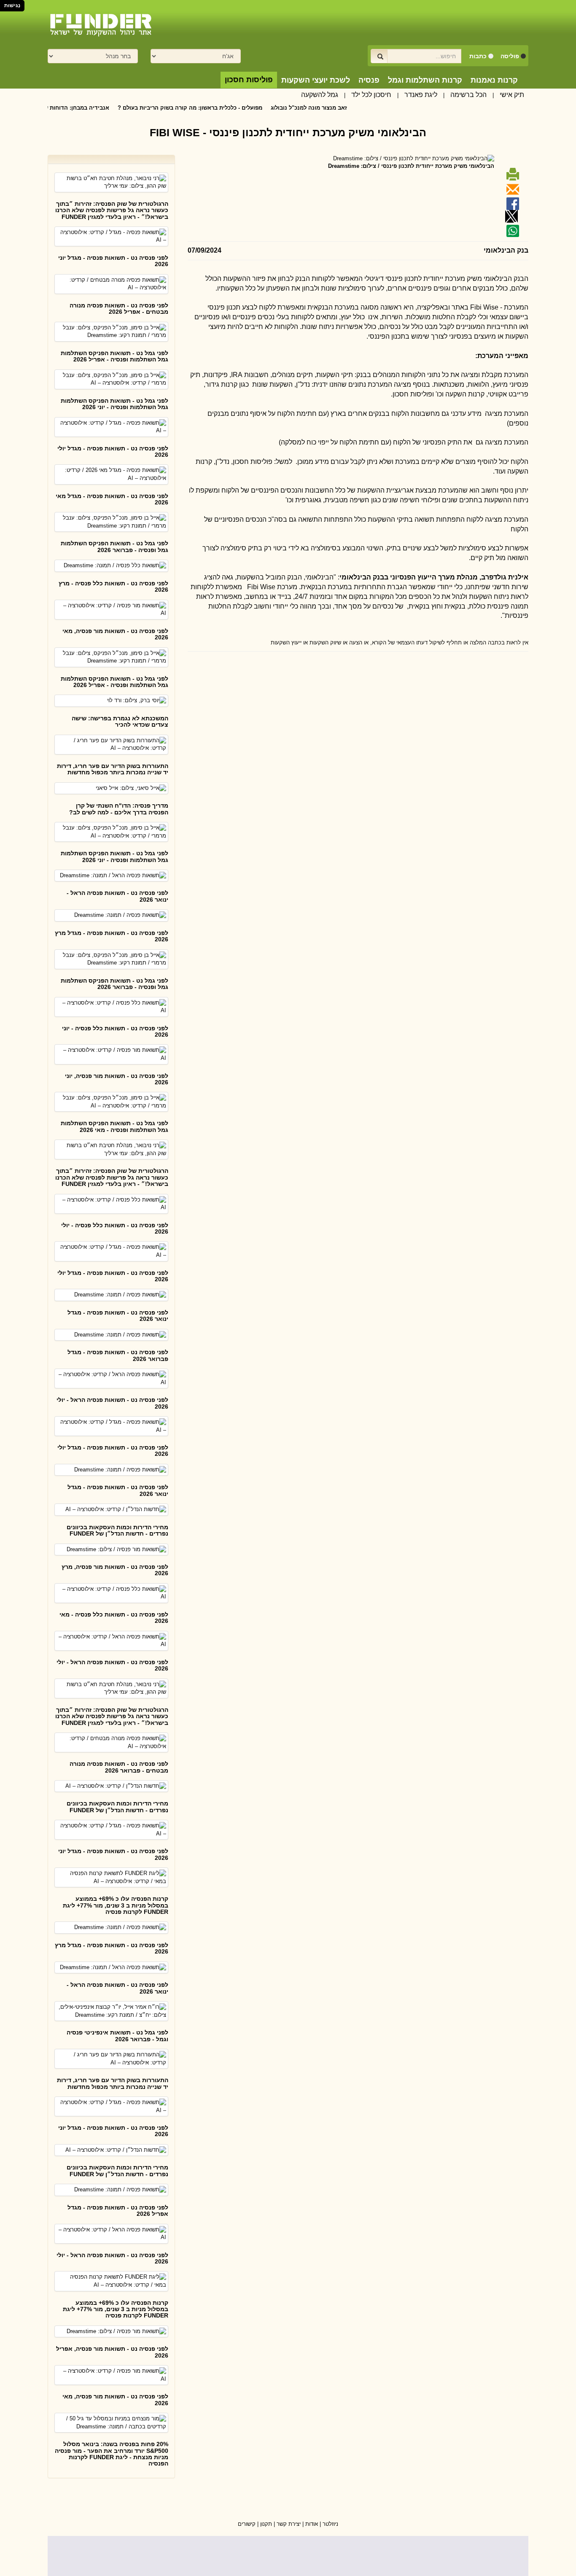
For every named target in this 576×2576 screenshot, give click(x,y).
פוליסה (510, 56)
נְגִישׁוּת (12, 5)
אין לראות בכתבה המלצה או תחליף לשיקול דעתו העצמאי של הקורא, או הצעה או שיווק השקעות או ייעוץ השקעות (400, 643)
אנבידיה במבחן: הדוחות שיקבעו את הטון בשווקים (89, 108)
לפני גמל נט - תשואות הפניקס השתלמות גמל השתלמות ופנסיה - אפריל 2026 (114, 356)
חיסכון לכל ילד (371, 95)
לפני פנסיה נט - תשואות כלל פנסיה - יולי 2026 (115, 1228)
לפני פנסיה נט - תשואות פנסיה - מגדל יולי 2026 (113, 451)
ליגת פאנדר (421, 95)
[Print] (511, 177)
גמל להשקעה (320, 95)
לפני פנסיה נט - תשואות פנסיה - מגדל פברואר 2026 (118, 1355)
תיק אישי (512, 95)
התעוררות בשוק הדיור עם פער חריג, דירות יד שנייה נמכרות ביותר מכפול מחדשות (113, 769)
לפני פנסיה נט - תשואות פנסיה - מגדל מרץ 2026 (112, 936)
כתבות (478, 56)
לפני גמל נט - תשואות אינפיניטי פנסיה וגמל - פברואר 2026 (117, 2036)
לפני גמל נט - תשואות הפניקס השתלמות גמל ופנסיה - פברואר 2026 (114, 546)
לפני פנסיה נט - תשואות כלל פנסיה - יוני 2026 (115, 1031)
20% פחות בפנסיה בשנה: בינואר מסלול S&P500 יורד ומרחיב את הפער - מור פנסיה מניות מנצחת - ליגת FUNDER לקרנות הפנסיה (112, 2454)
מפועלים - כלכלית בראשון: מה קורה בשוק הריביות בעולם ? (231, 108)
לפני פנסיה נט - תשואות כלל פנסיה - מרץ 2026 (113, 586)
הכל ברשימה (468, 95)
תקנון (266, 2524)
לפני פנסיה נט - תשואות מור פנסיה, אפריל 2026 (112, 2352)
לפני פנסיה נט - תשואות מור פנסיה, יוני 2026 (117, 1079)
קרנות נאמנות (494, 80)
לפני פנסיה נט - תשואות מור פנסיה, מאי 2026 (115, 634)
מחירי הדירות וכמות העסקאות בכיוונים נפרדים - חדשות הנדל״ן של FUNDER (117, 1530)
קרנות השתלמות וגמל (425, 80)
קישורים (247, 2524)
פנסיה (369, 80)
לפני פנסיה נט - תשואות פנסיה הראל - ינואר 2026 (117, 896)
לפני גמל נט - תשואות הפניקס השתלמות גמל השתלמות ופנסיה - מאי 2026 (114, 1126)
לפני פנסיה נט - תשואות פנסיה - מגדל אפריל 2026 (118, 2211)
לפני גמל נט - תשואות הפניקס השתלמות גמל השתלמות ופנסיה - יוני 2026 (114, 404)
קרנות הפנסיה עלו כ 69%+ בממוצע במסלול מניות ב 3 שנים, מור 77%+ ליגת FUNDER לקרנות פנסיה (116, 1905)
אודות (312, 2524)
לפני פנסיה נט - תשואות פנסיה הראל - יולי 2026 (112, 1403)
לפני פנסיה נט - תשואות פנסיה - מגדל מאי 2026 (112, 499)
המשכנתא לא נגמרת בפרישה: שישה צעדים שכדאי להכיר (120, 721)
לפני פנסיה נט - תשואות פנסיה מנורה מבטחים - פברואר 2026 (119, 1767)
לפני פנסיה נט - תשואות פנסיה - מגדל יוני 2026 (113, 261)
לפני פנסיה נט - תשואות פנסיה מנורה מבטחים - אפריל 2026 (119, 309)
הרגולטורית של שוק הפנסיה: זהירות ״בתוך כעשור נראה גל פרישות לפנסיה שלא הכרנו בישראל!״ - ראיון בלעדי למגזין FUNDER (112, 210)
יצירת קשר (289, 2524)
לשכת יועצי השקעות (316, 80)
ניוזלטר (330, 2524)
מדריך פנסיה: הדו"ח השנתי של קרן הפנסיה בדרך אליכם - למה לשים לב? (119, 809)
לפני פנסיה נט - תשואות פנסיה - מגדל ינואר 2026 (118, 1316)
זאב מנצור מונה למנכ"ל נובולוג (350, 108)
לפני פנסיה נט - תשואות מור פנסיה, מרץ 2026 (115, 1570)
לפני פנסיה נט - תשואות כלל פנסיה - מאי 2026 (114, 1618)
